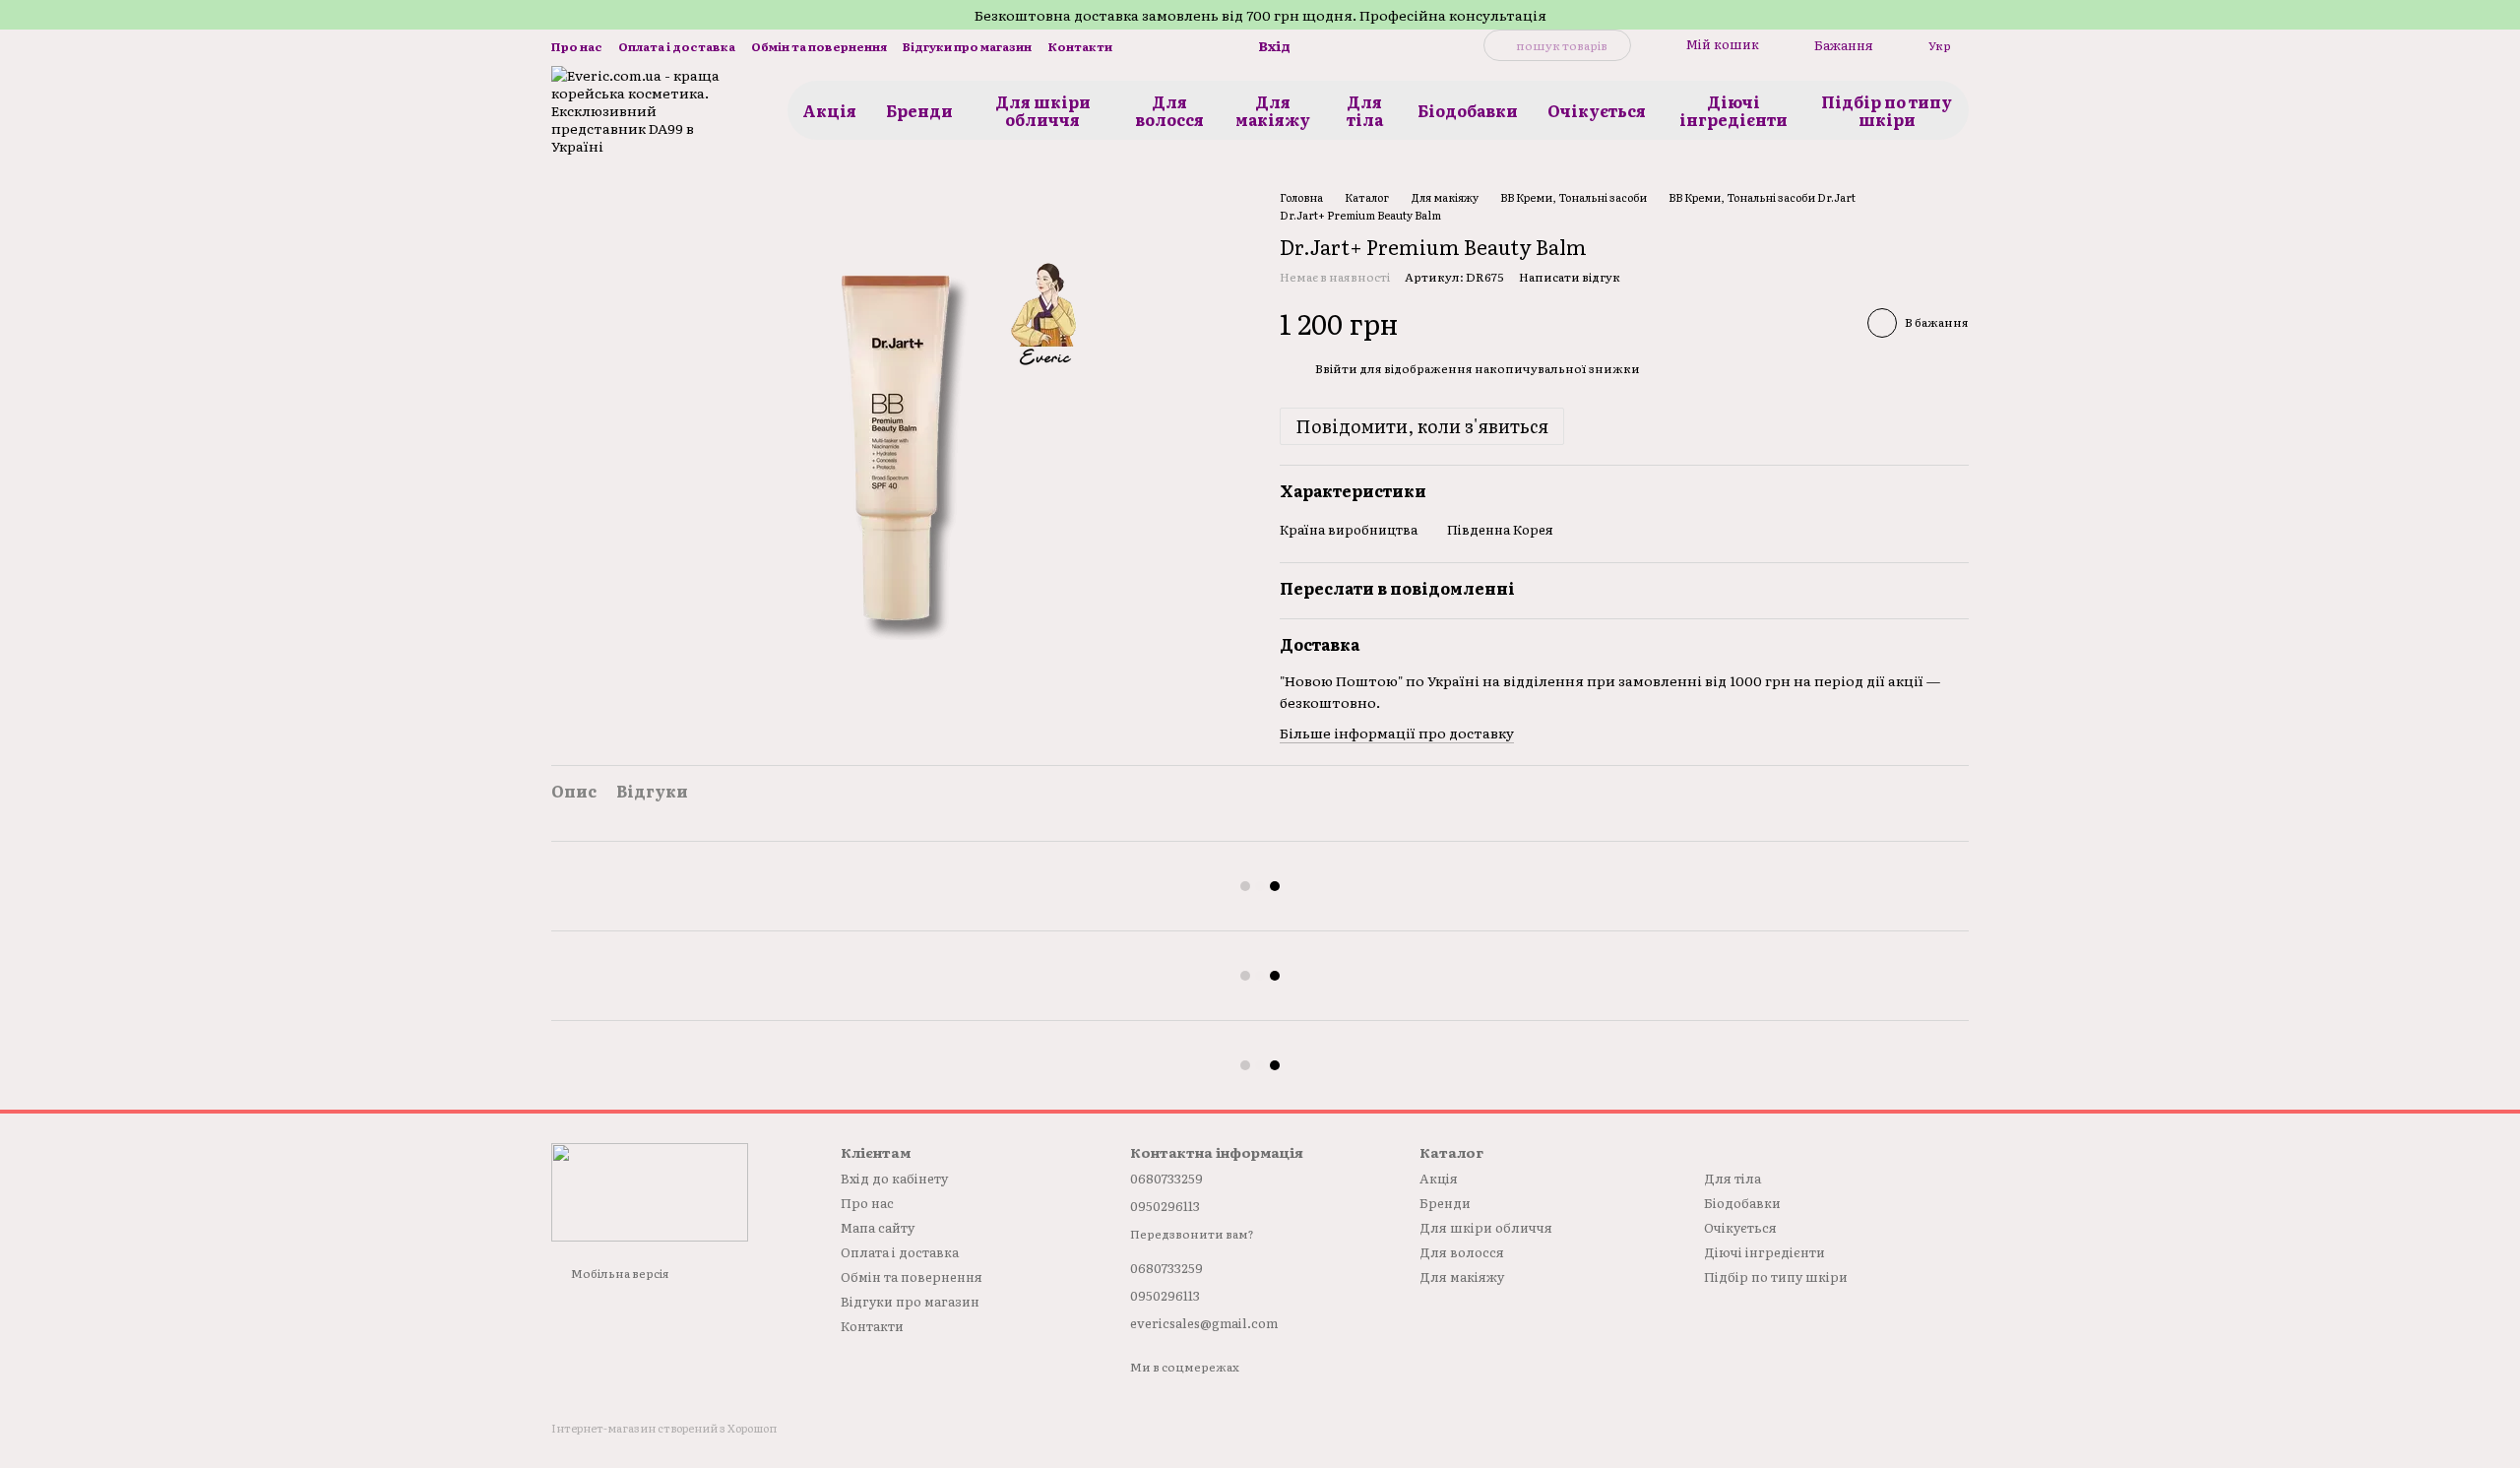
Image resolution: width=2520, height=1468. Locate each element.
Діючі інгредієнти (1733, 110)
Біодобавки (1468, 110)
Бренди (919, 110)
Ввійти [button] (1336, 368)
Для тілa (1365, 110)
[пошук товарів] (1499, 45)
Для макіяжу (1273, 110)
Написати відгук (1570, 277)
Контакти (1080, 46)
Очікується (1597, 110)
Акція (829, 110)
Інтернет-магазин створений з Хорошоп (664, 1428)
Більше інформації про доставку (1397, 733)
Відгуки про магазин (967, 46)
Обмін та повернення (819, 46)
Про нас (577, 46)
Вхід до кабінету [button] (894, 1178)
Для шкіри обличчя (1043, 110)
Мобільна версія (619, 1273)
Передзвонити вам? (1192, 1235)
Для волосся (1169, 110)
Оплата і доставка (677, 46)
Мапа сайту (878, 1227)
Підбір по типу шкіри (1887, 110)
